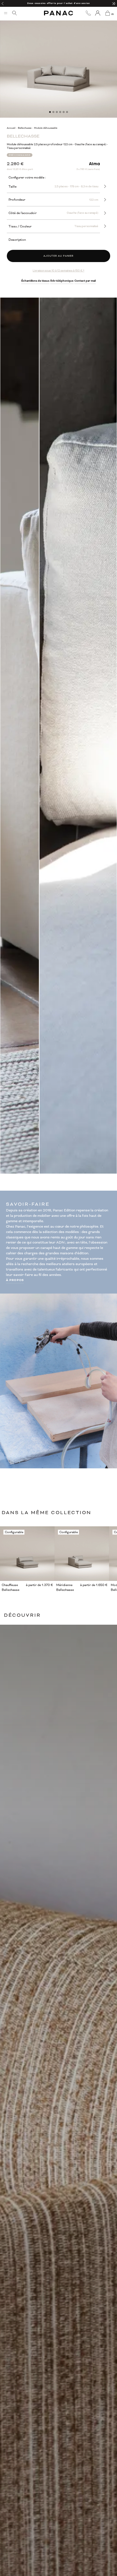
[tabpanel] (58, 59)
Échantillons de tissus (35, 281)
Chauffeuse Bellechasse (11, 1587)
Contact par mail (85, 281)
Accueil (11, 128)
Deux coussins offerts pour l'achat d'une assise (58, 3)
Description (17, 240)
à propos (15, 1280)
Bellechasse (25, 128)
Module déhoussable (46, 128)
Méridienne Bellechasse (65, 1587)
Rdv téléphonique (62, 281)
